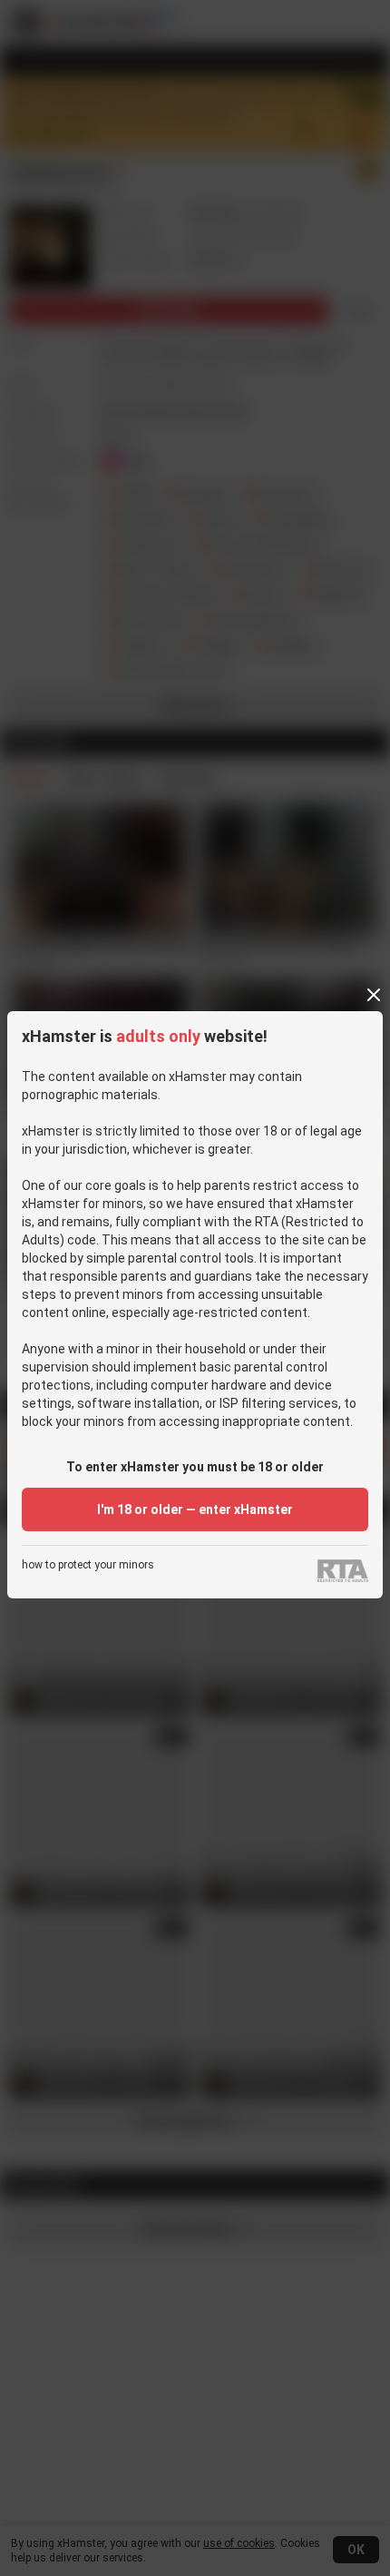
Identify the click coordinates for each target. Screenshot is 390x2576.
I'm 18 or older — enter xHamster (195, 1509)
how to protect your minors (88, 1565)
